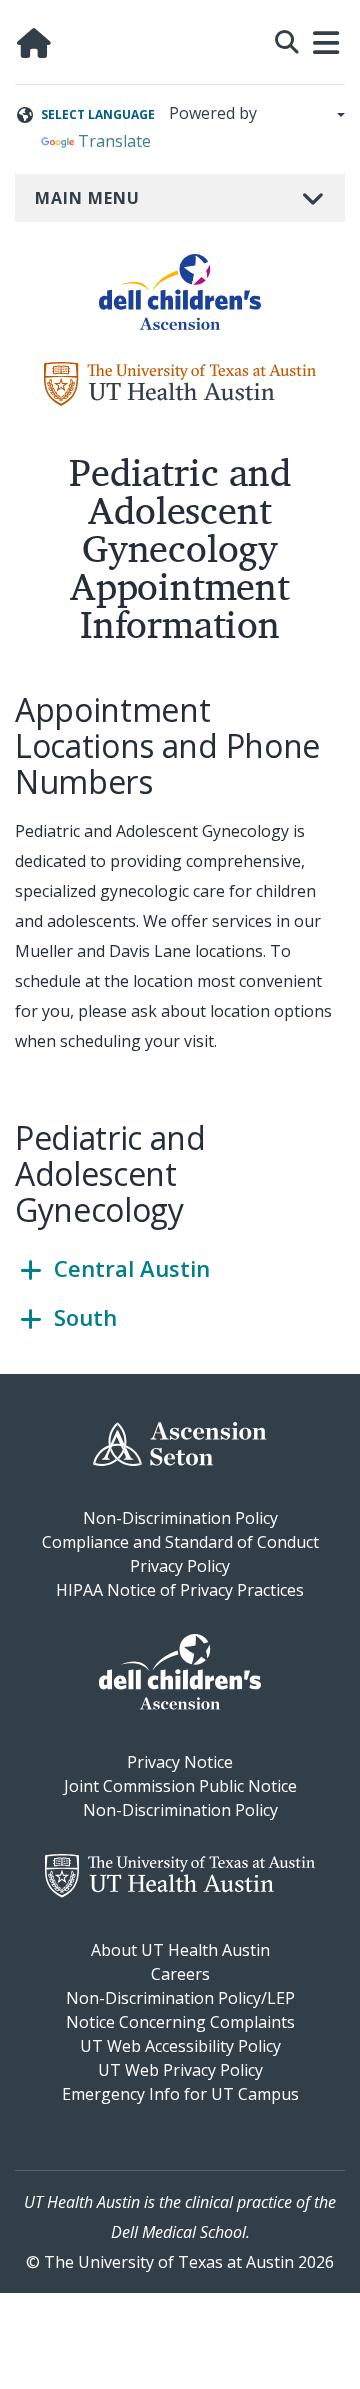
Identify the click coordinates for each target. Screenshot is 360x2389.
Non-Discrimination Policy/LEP (180, 1998)
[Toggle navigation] (327, 43)
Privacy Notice (180, 1762)
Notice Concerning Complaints (180, 2022)
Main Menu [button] (87, 198)
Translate (114, 141)
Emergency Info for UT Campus (180, 2094)
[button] (287, 39)
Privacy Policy (180, 1566)
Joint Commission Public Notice (180, 1786)
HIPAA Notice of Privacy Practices (180, 1590)
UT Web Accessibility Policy (180, 2046)
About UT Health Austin (180, 1950)
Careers (180, 1974)
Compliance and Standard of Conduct (180, 1542)
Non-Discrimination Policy (180, 1518)
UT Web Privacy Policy (180, 2070)
